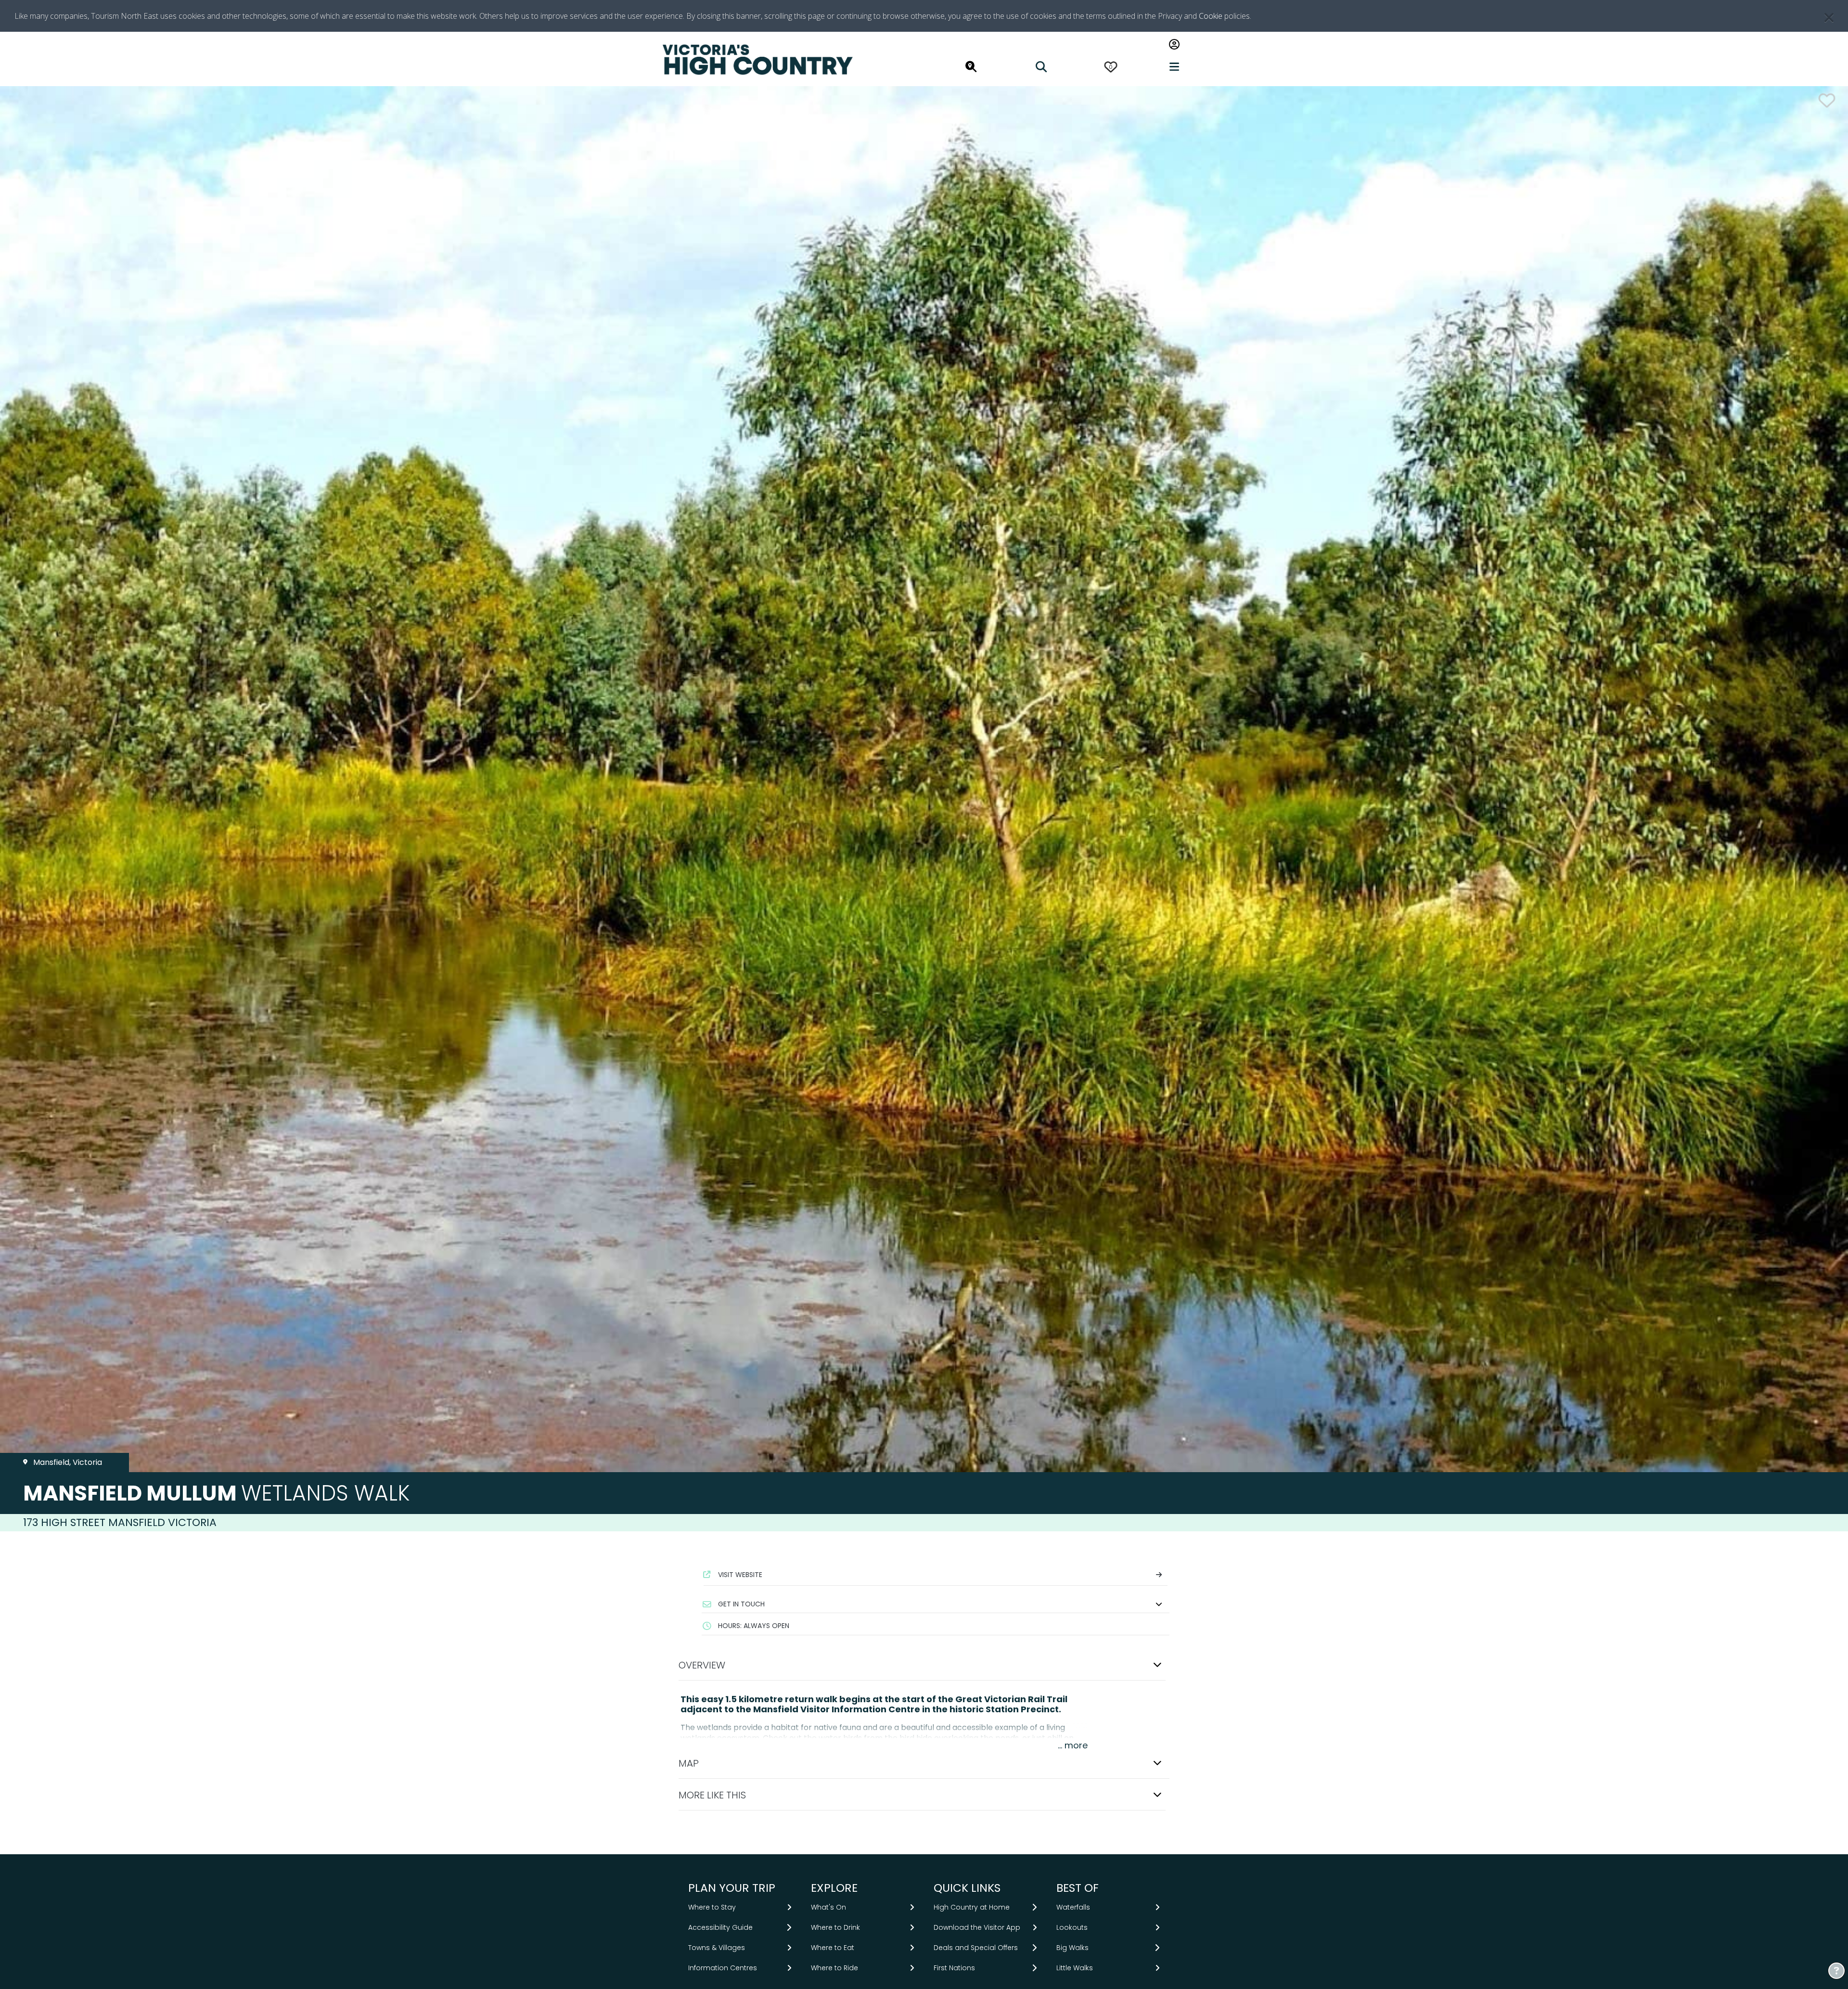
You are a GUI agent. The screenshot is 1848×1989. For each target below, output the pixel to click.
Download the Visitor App (977, 1927)
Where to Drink (835, 1927)
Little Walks (1075, 1968)
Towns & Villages (717, 1948)
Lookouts (1072, 1927)
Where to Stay (712, 1907)
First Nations (954, 1968)
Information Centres (723, 1968)
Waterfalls (1073, 1907)
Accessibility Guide (720, 1927)
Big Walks (1072, 1948)
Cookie (1211, 16)
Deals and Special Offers (976, 1948)
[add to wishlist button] (1827, 100)
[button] (936, 1604)
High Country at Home (972, 1907)
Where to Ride (834, 1968)
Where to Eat (833, 1948)
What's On (828, 1907)
